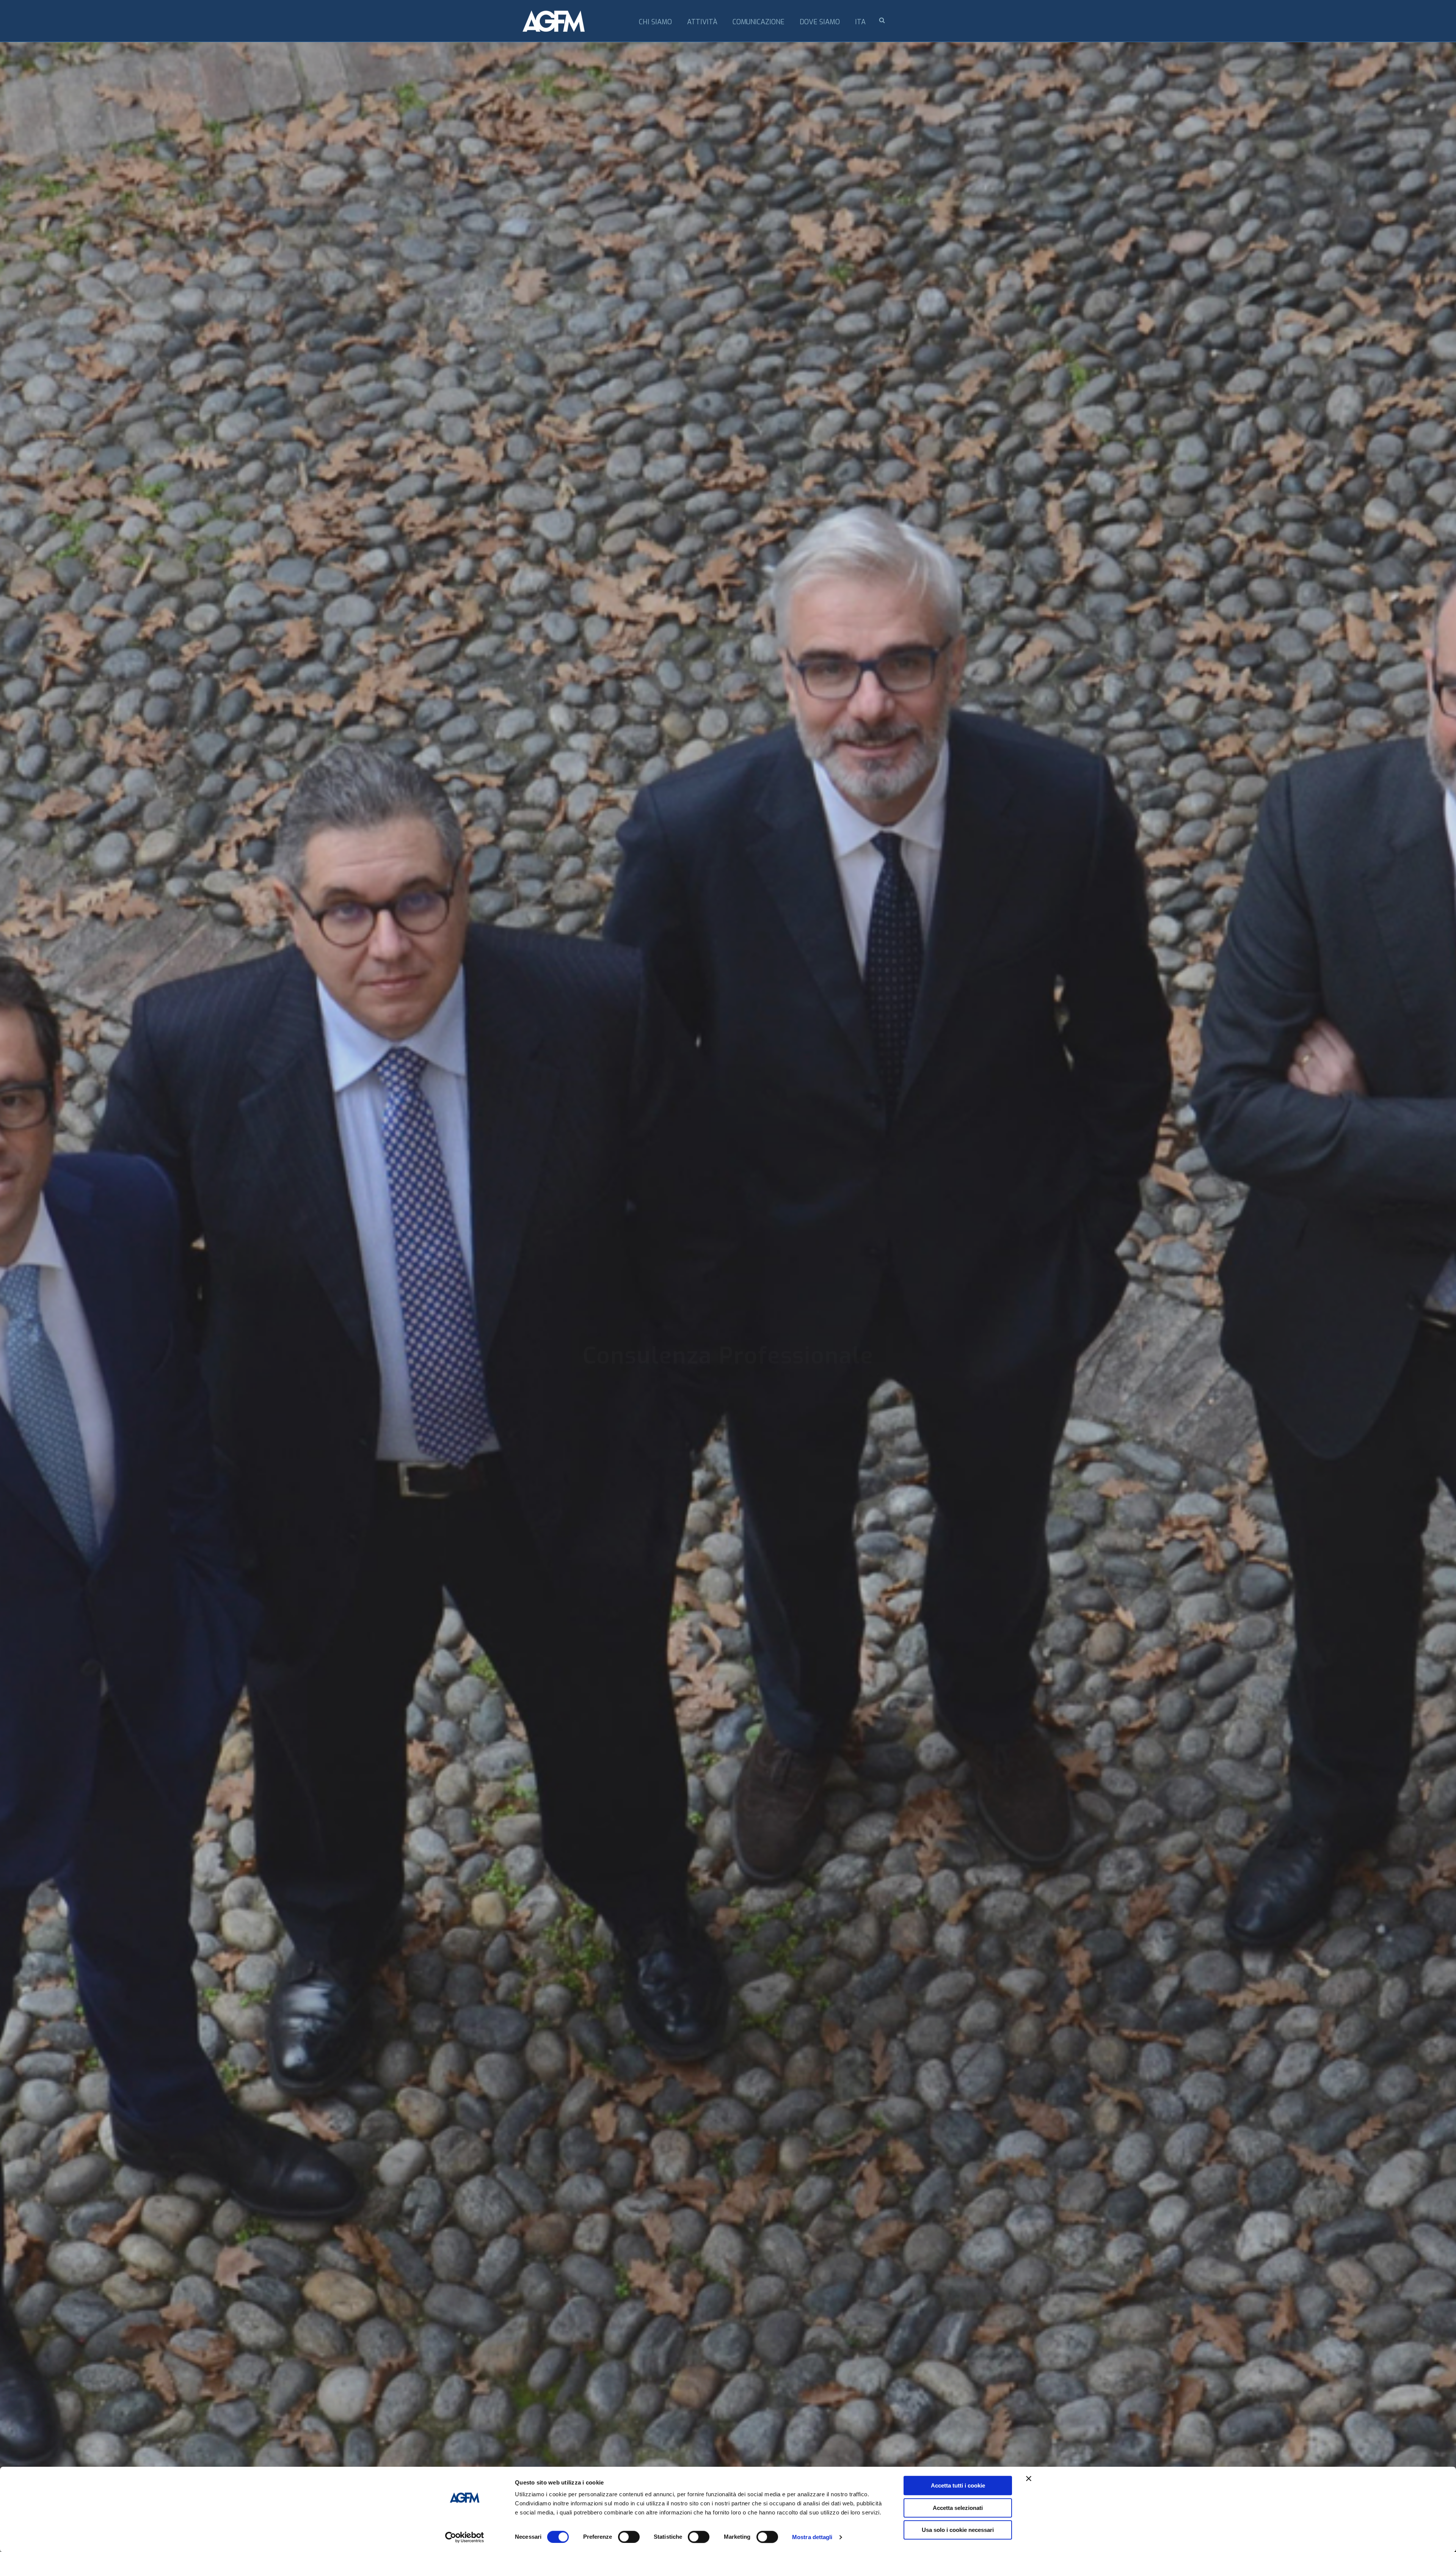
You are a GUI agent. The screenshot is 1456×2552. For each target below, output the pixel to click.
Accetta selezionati (958, 2508)
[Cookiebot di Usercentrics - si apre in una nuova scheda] (465, 2537)
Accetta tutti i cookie (958, 2485)
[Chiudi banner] (1029, 2478)
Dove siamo (820, 22)
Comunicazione (759, 22)
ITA (860, 22)
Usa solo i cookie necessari (958, 2530)
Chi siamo (655, 22)
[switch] (629, 2537)
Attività (702, 22)
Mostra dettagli (812, 2537)
